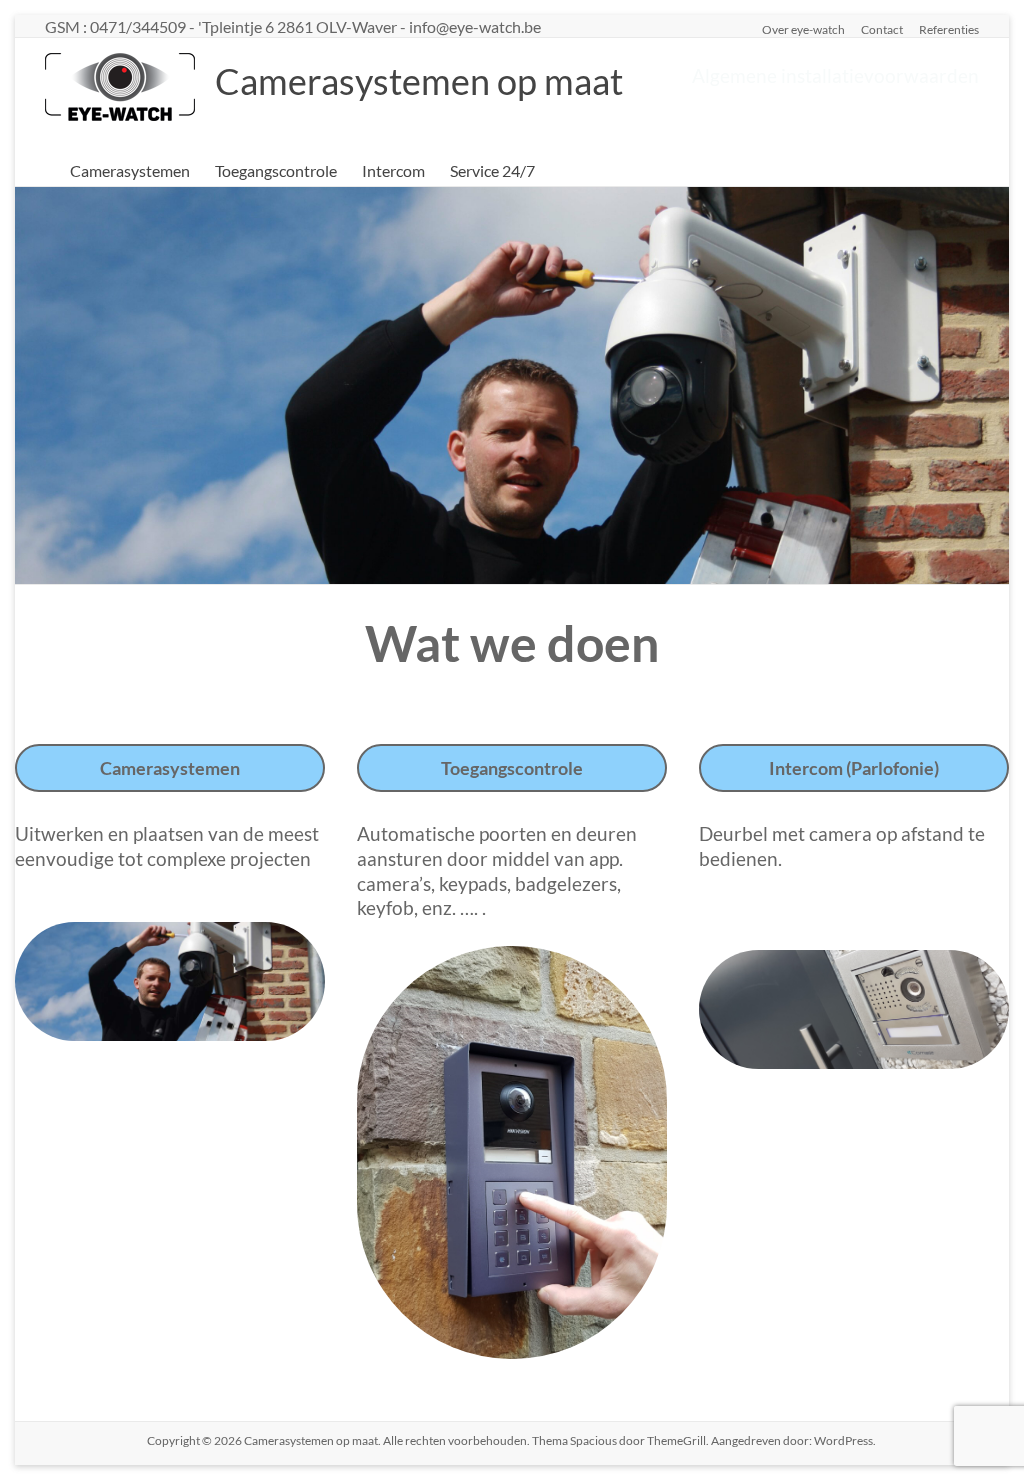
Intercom (393, 170)
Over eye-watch (803, 29)
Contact (882, 29)
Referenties (949, 29)
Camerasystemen (130, 170)
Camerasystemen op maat (419, 81)
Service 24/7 (492, 170)
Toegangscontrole (276, 170)
